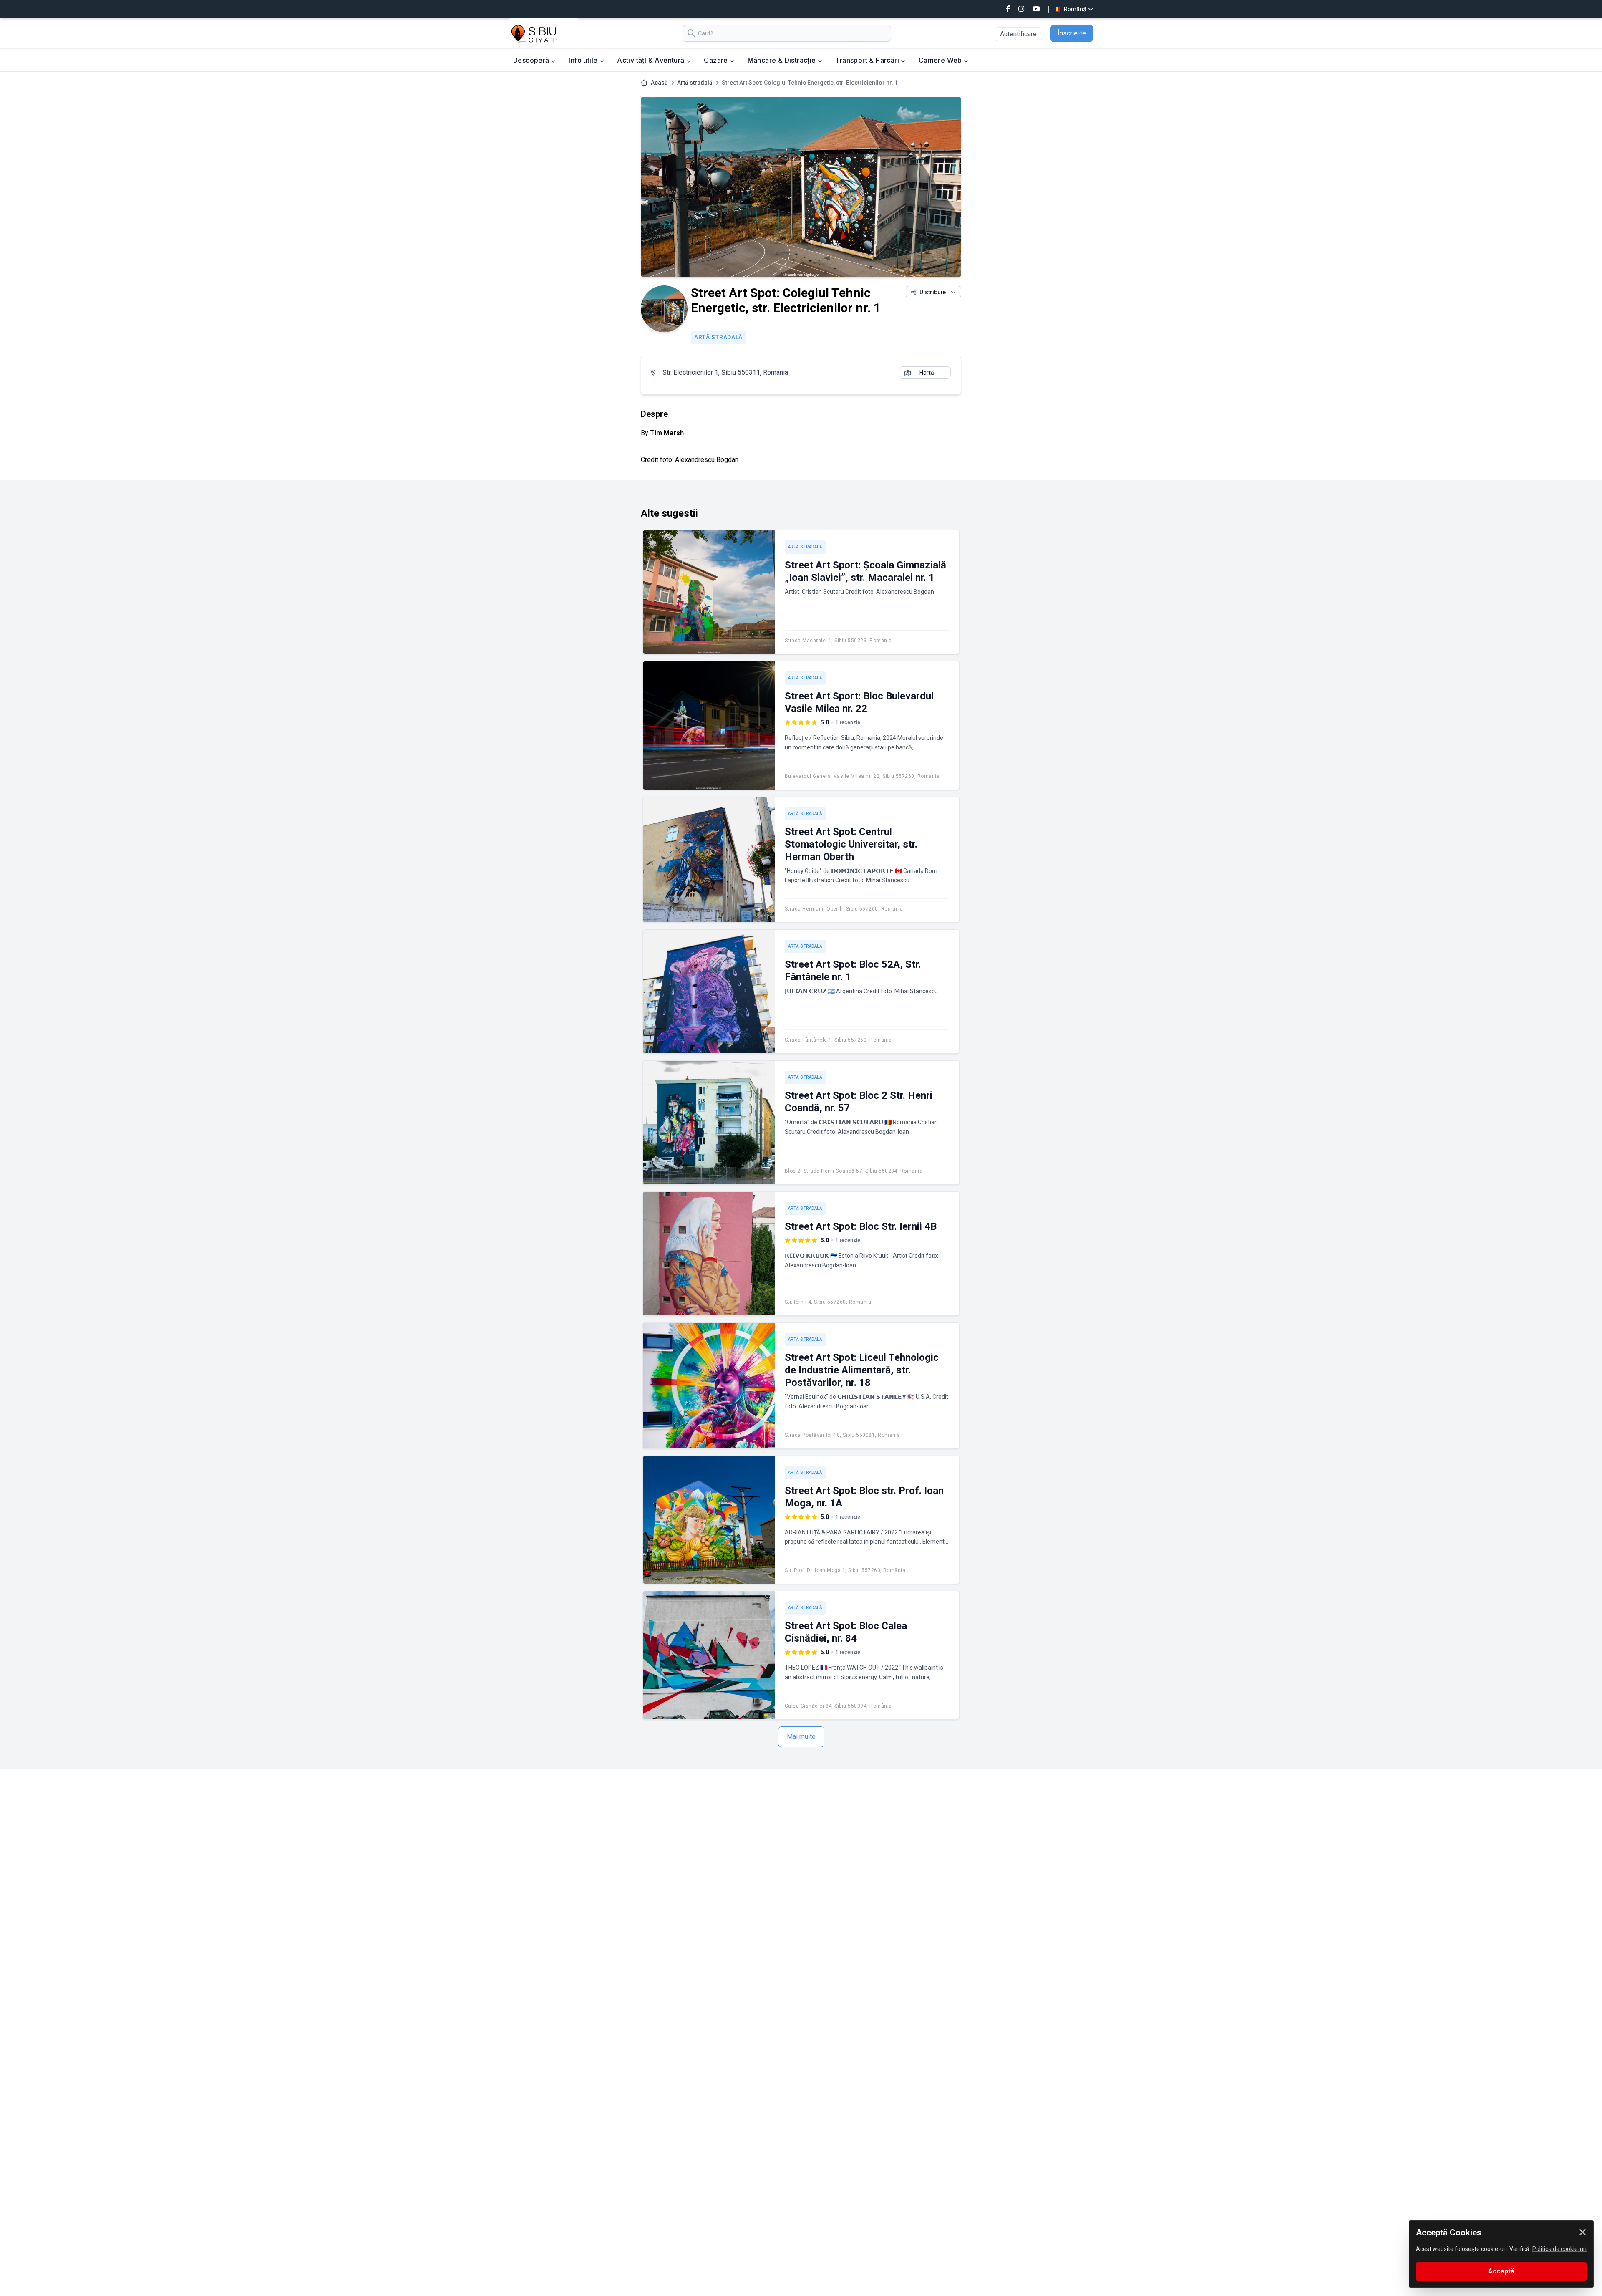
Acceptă (1501, 2271)
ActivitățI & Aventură (652, 60)
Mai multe (801, 1737)
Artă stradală (695, 83)
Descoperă (532, 60)
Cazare (717, 60)
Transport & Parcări (868, 60)
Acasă (659, 83)
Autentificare (1018, 34)
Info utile (584, 60)
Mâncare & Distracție (783, 60)
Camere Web (941, 60)
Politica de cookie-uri (1559, 2249)
